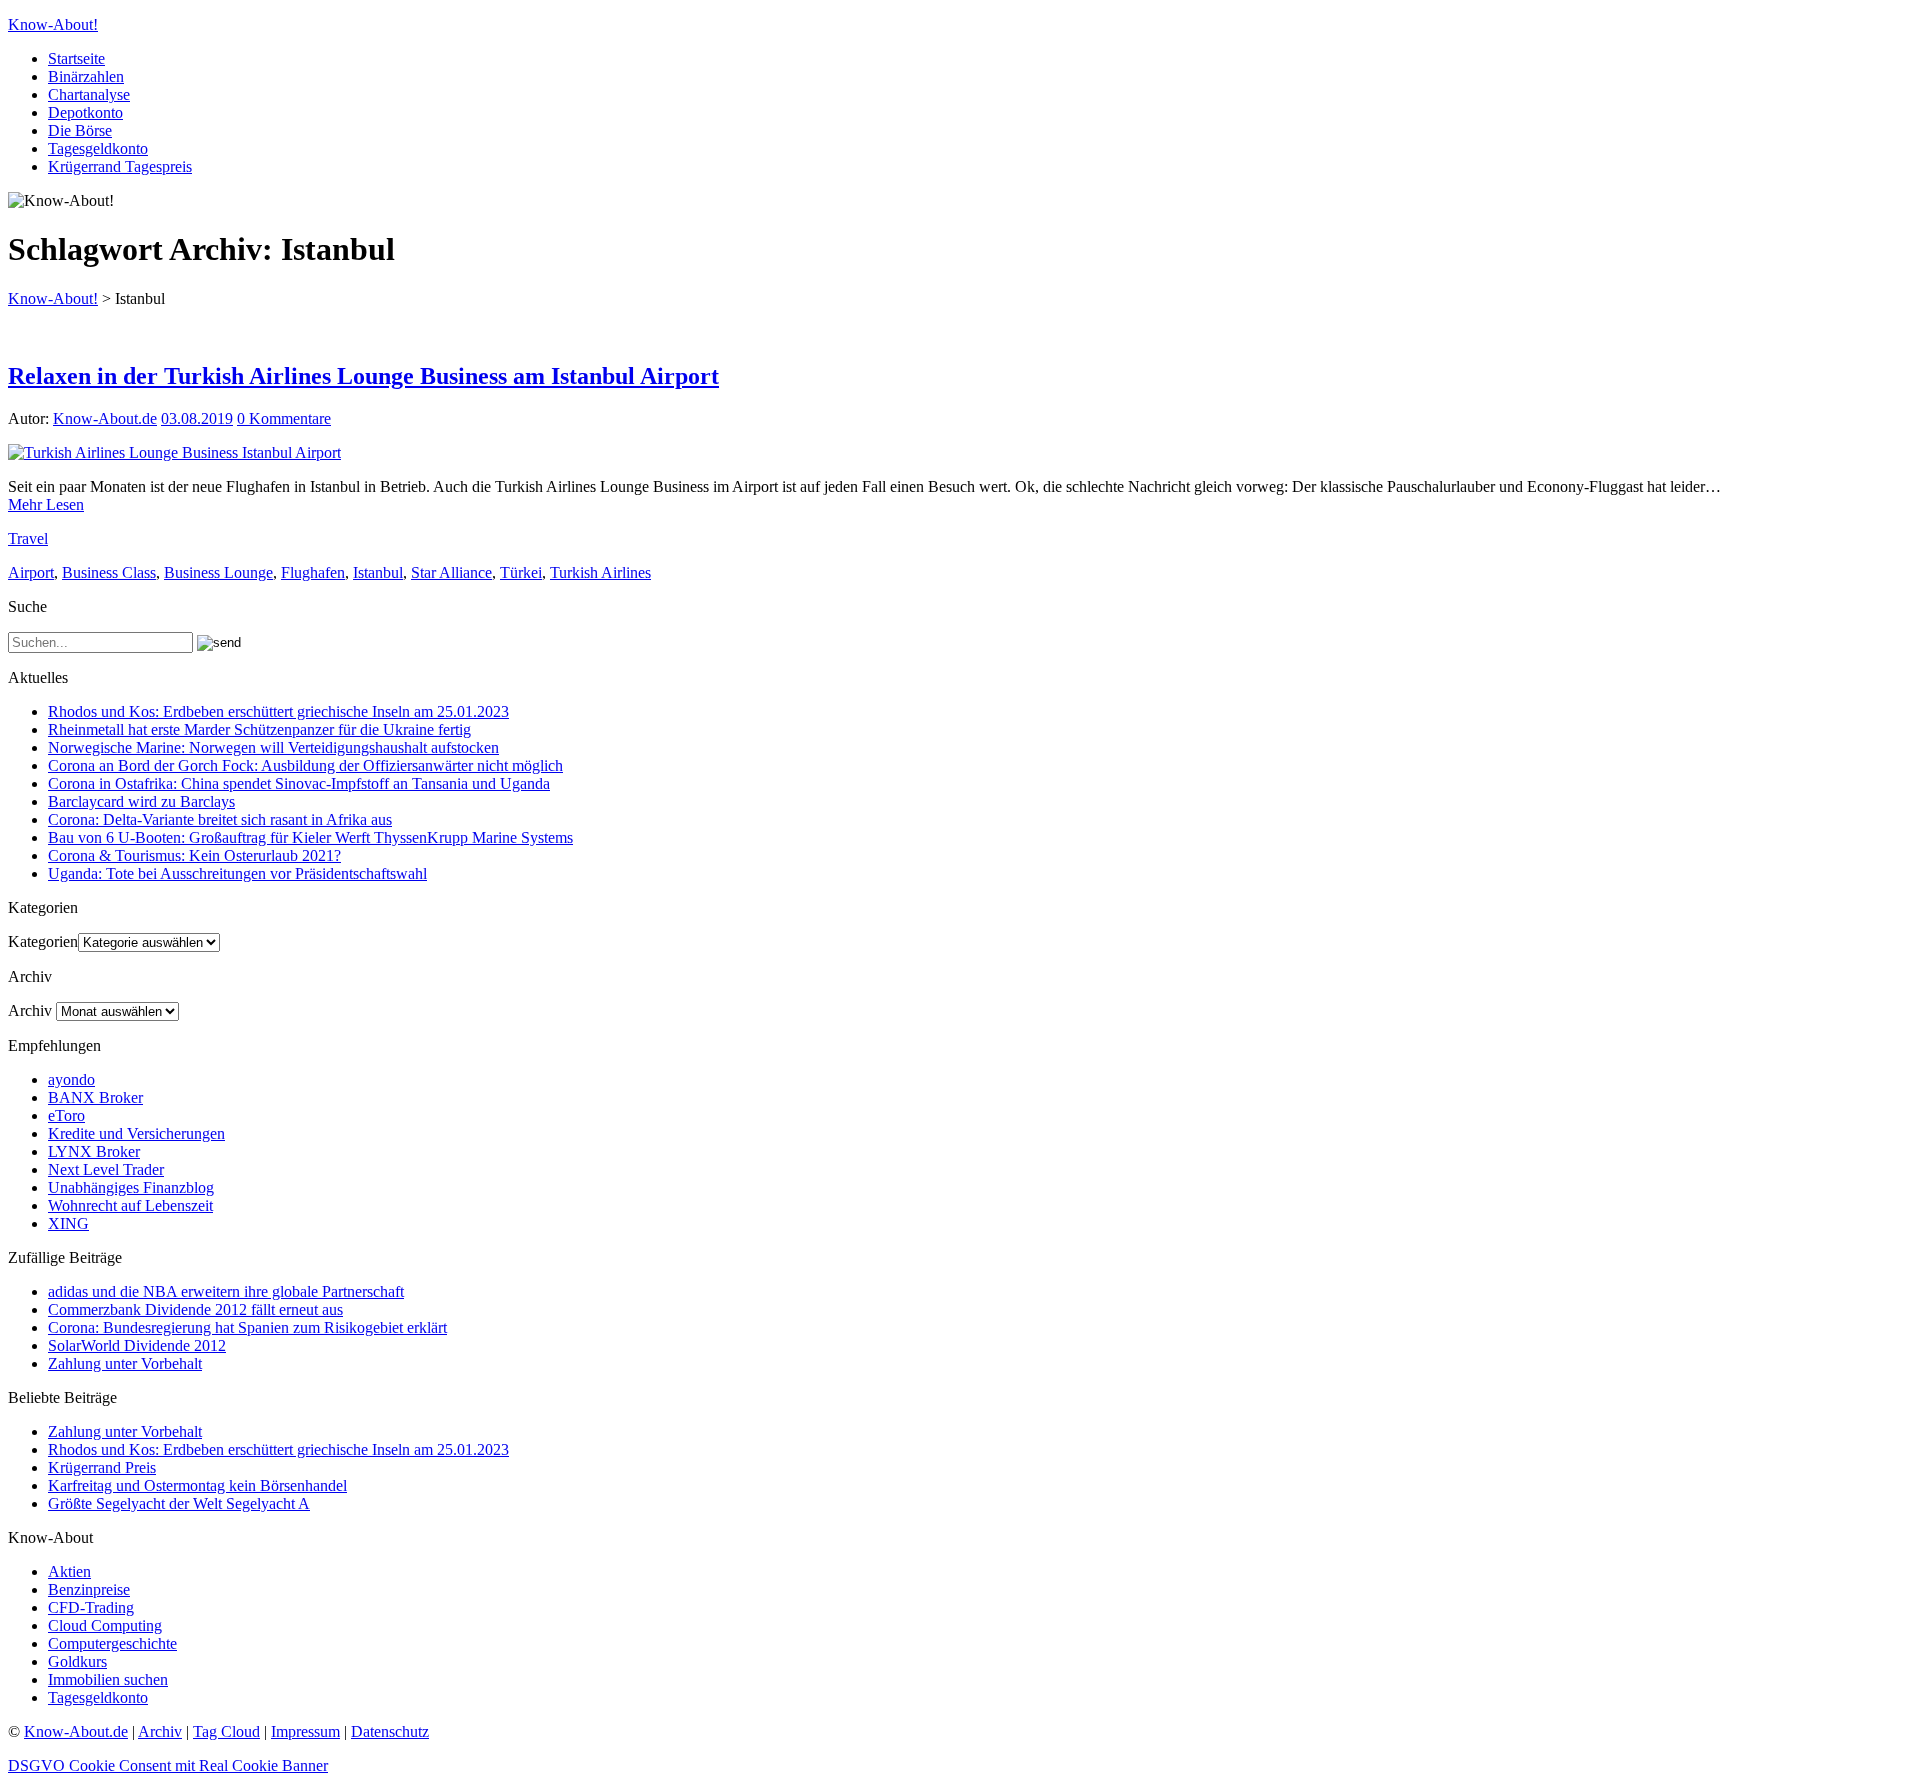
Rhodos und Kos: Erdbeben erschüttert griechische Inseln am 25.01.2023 (278, 711)
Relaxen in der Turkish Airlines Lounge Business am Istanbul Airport (363, 376)
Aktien (69, 1571)
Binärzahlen (86, 76)
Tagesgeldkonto (98, 148)
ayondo (71, 1079)
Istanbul (378, 572)
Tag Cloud (226, 1731)
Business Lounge (218, 572)
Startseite (76, 58)
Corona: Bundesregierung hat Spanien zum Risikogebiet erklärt (247, 1327)
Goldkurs (77, 1661)
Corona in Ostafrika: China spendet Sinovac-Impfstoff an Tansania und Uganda (299, 783)
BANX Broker (95, 1097)
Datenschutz (390, 1731)
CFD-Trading (91, 1607)
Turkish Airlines (600, 572)
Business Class (109, 572)
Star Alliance (451, 572)
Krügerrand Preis (102, 1467)
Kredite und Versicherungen (136, 1133)
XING (68, 1223)
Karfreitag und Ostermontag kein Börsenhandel (197, 1485)
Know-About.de (105, 418)
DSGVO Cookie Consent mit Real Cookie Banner (168, 1765)
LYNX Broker (94, 1151)
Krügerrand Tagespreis (120, 166)
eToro (66, 1115)
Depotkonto (85, 112)
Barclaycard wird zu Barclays (141, 801)
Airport (31, 572)
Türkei (521, 572)
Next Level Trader (106, 1169)
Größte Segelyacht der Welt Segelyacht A (179, 1503)
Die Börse (80, 130)
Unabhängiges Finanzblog (131, 1187)
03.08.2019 (197, 418)
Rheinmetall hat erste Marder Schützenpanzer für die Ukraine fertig (259, 729)
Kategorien (43, 941)
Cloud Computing (105, 1625)
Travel (28, 538)
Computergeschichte (112, 1643)
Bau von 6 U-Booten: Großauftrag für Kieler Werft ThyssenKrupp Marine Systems (310, 837)
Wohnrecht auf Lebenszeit (130, 1205)
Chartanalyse (89, 94)
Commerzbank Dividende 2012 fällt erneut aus (195, 1309)
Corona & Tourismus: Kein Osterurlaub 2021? (194, 855)
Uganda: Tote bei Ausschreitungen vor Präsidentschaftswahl (237, 873)
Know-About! (53, 24)
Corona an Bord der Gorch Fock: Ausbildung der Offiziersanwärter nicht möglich (305, 765)
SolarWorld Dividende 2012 (137, 1345)
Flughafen (313, 572)
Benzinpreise (89, 1589)
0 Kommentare (284, 418)
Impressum (305, 1731)
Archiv (30, 1010)
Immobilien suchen (108, 1679)
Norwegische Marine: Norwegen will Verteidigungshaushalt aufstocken (273, 747)
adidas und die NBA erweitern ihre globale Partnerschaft (226, 1291)
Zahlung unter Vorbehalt (125, 1363)
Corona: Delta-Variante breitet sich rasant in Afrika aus (220, 819)
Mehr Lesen (46, 504)
